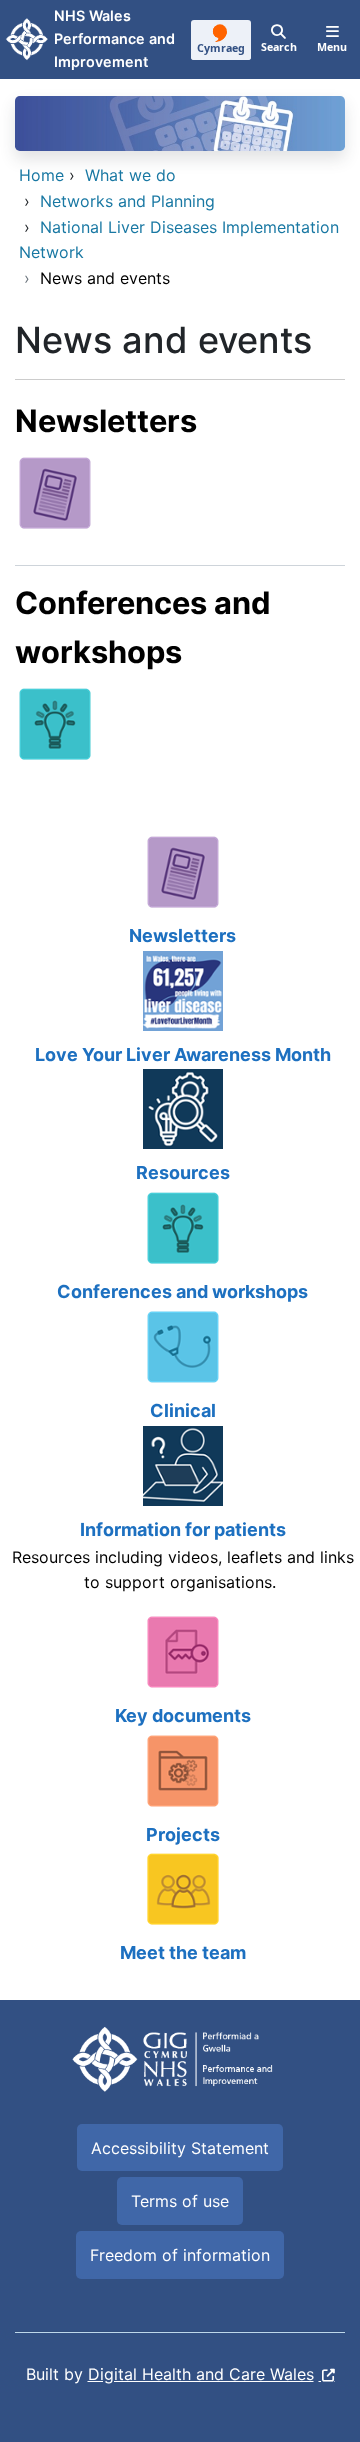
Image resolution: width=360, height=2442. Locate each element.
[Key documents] (180, 1671)
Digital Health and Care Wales (201, 2374)
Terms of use (180, 2201)
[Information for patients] (180, 1519)
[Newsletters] (55, 491)
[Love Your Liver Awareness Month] (180, 1010)
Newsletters (106, 420)
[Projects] (180, 1790)
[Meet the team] (180, 1908)
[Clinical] (180, 1366)
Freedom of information (180, 2255)
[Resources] (180, 1128)
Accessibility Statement (180, 2148)
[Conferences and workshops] (55, 722)
